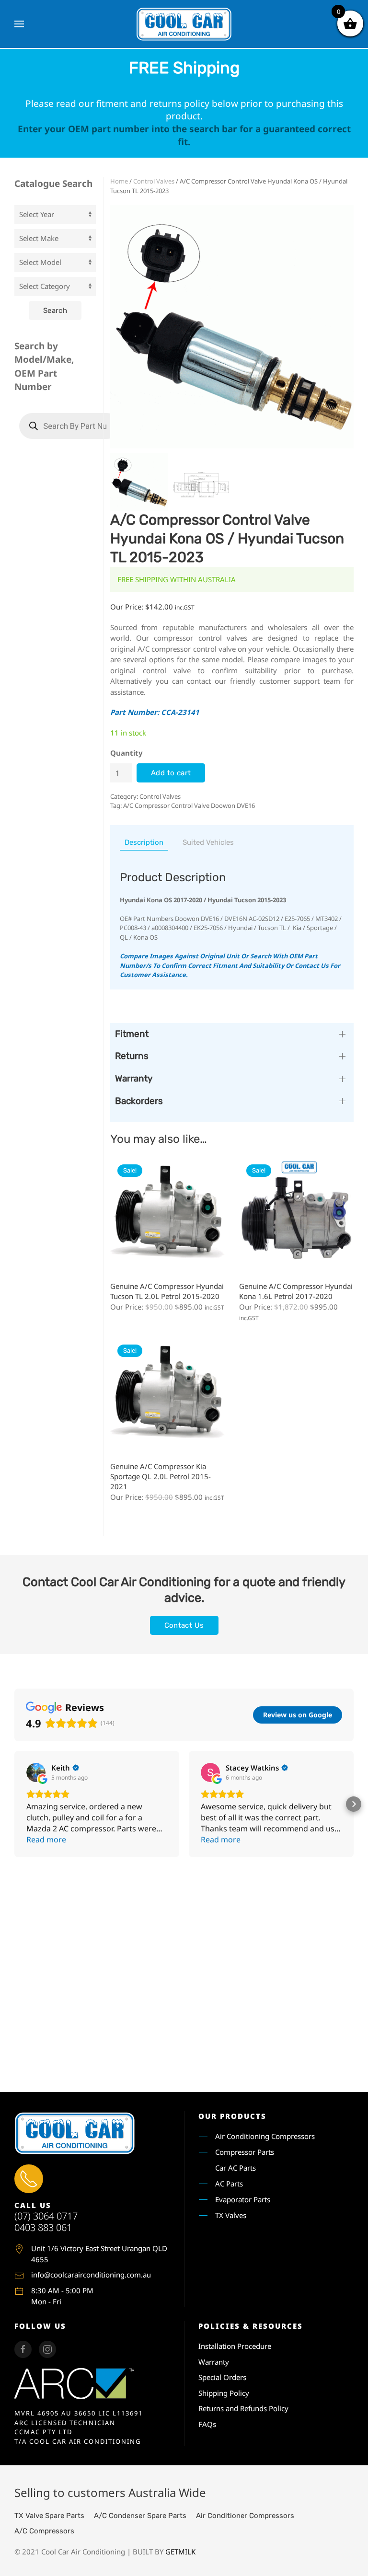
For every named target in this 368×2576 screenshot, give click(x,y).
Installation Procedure (235, 2346)
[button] (19, 24)
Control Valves (154, 181)
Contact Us (184, 1625)
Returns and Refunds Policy (243, 2408)
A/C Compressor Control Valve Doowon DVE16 (189, 805)
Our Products (232, 2116)
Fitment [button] (132, 1034)
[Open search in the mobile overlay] (69, 426)
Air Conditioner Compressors (245, 2516)
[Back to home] (184, 24)
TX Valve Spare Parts (49, 2516)
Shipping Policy (224, 2393)
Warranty (214, 2362)
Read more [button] (46, 1840)
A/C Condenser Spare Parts (140, 2516)
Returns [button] (132, 1056)
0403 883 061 (43, 2227)
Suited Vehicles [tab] (208, 842)
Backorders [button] (139, 1101)
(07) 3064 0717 (46, 2216)
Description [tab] (144, 842)
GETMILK (180, 2552)
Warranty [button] (134, 1078)
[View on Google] (36, 1772)
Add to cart (171, 773)
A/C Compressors (44, 2531)
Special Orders (222, 2377)
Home (119, 181)
